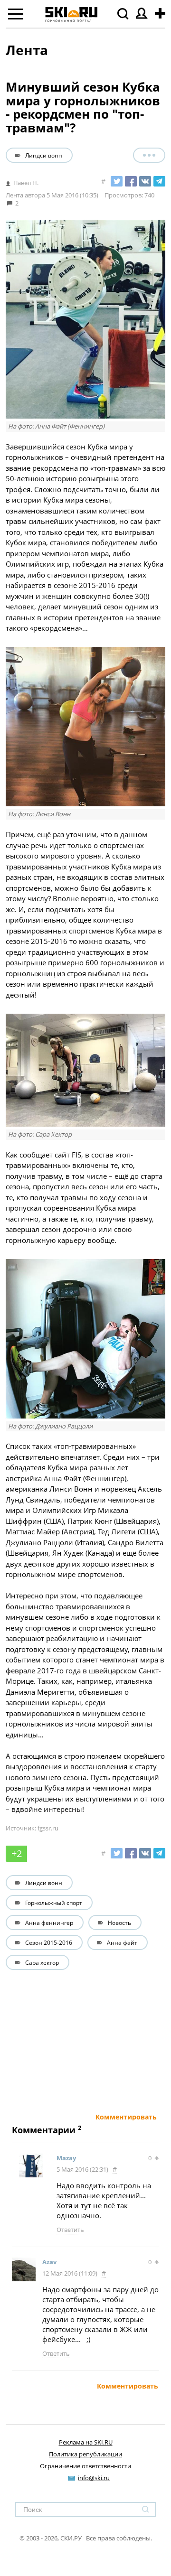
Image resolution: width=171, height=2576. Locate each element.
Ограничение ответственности (85, 2466)
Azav (49, 2262)
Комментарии (44, 2130)
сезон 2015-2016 (49, 1942)
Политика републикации (85, 2454)
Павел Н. (26, 183)
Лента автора (25, 195)
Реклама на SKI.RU (86, 2442)
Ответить (70, 2230)
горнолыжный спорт (54, 1903)
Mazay (66, 2158)
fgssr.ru (48, 1828)
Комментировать (126, 2117)
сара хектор (42, 1962)
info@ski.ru (94, 2478)
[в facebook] (131, 181)
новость (119, 1923)
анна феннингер (49, 1923)
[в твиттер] (117, 181)
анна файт (122, 1942)
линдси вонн (44, 155)
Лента (27, 50)
